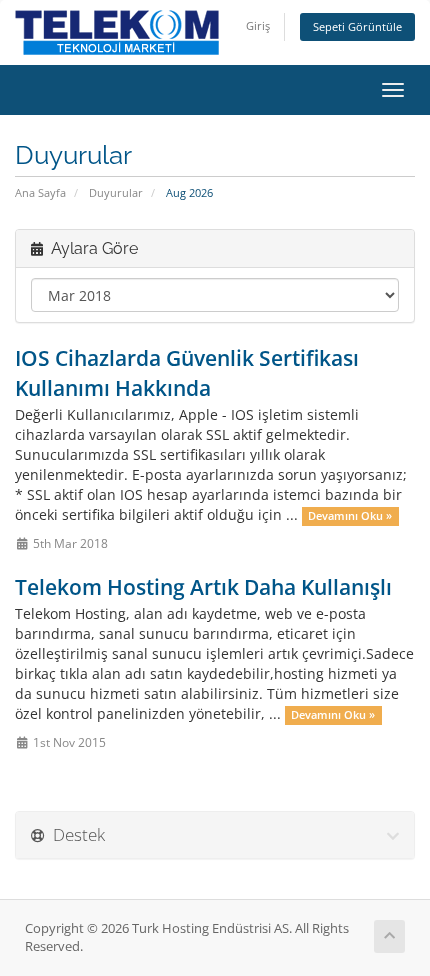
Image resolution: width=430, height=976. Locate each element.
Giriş (258, 25)
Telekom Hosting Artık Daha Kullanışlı (203, 587)
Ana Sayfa (40, 192)
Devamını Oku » (350, 516)
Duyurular (116, 192)
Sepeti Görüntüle (357, 26)
